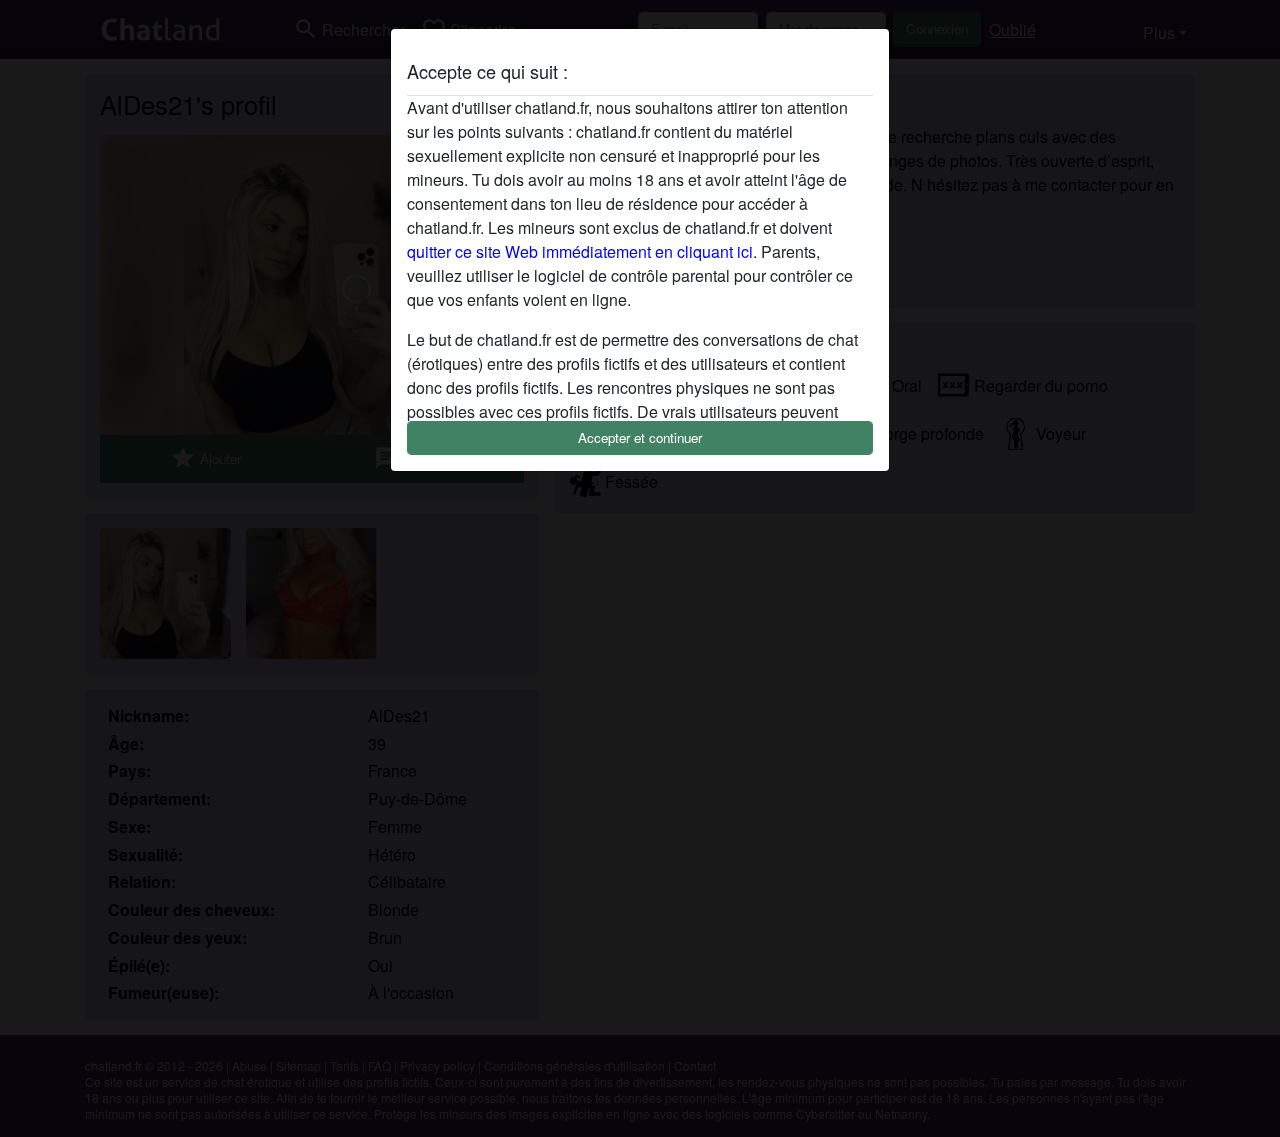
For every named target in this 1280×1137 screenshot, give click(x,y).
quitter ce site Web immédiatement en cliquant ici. (582, 251)
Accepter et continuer (640, 437)
